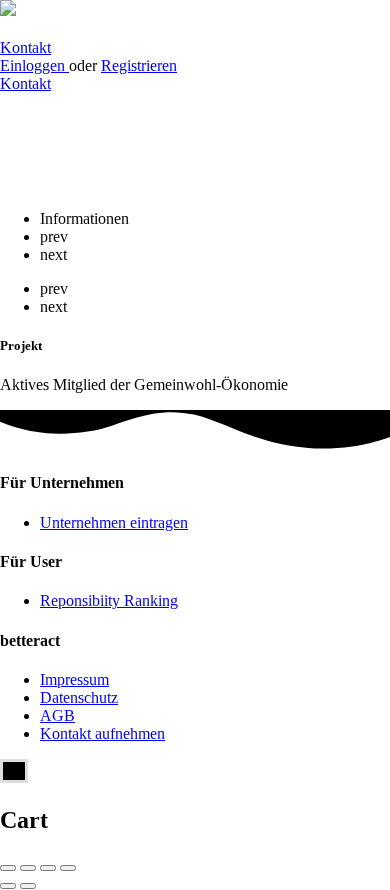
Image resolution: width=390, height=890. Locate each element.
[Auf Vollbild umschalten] (48, 868)
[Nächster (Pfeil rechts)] (28, 886)
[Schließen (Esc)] (8, 868)
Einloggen (34, 65)
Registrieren (139, 65)
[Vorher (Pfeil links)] (8, 886)
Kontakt (25, 47)
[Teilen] (28, 868)
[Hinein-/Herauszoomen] (68, 868)
